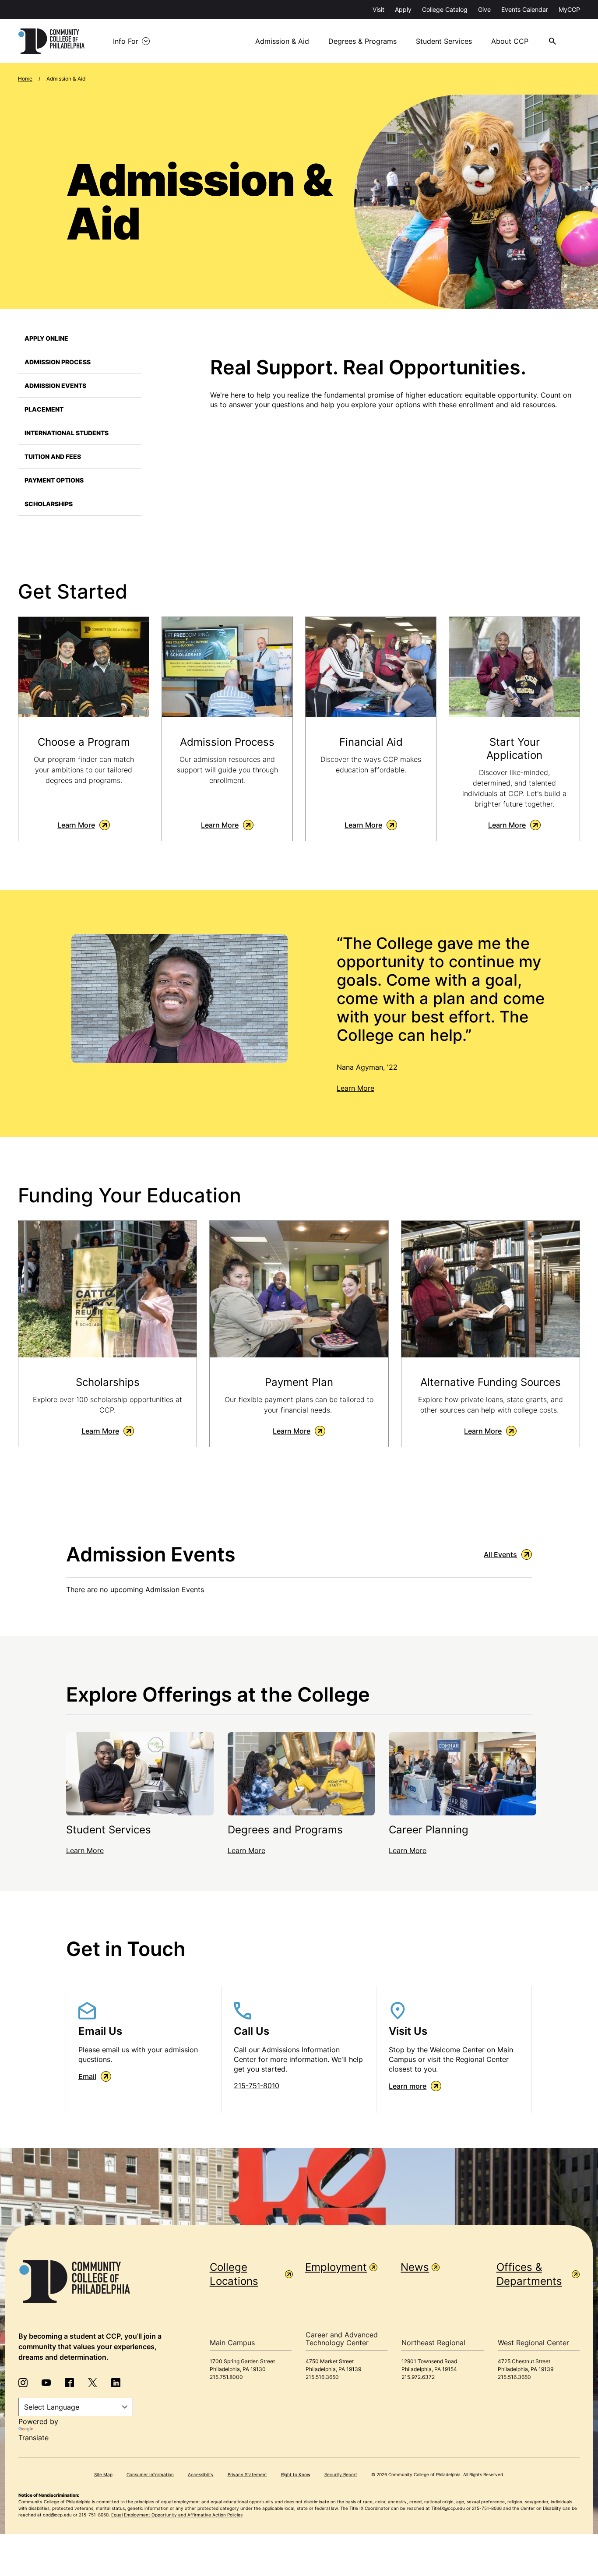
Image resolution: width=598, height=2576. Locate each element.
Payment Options (54, 480)
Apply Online (46, 338)
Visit (378, 9)
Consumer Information (150, 2474)
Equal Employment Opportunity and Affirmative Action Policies (177, 2515)
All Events (500, 1554)
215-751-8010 (257, 2086)
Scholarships (49, 504)
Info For (126, 41)
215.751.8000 (226, 2377)
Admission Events (55, 386)
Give (484, 9)
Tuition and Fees (53, 456)
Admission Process (58, 362)
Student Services (444, 41)
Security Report (341, 2474)
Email (87, 2076)
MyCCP (569, 9)
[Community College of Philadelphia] (51, 41)
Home (25, 79)
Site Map (103, 2474)
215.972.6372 (418, 2377)
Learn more (408, 2086)
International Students (67, 433)
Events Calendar (525, 9)
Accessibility (201, 2474)
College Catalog (445, 9)
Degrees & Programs (362, 41)
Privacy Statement (247, 2474)
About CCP (510, 41)
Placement (44, 409)
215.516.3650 (322, 2377)
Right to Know (296, 2474)
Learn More (76, 825)
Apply (403, 9)
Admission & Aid (282, 41)
